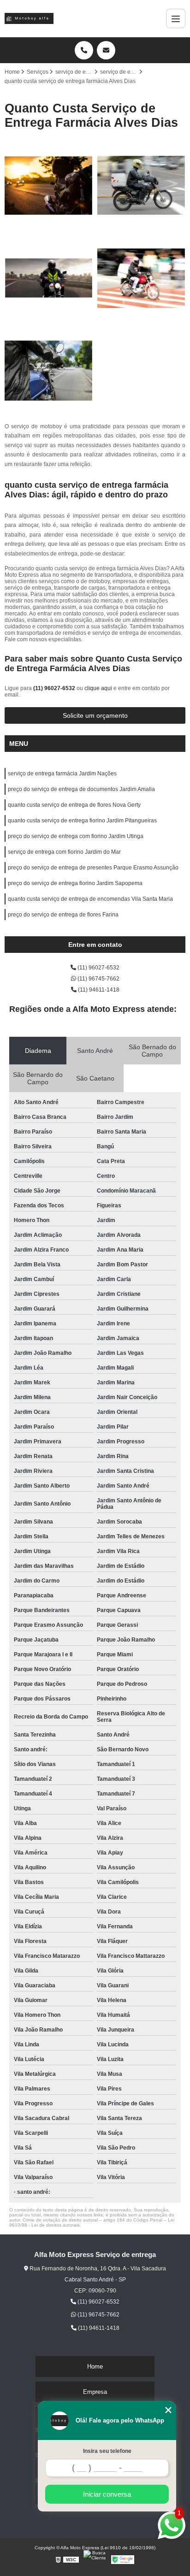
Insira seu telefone (107, 2451)
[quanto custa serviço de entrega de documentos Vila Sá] (49, 371)
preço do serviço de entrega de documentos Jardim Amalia (81, 789)
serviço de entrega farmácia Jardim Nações (62, 774)
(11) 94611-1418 (98, 990)
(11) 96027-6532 (55, 688)
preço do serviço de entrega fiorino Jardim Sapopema (75, 883)
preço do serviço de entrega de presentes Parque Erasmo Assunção (93, 868)
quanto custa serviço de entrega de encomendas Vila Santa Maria (90, 899)
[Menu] (176, 18)
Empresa (95, 2392)
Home (95, 2366)
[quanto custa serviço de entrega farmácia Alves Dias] (141, 278)
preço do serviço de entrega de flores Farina (63, 915)
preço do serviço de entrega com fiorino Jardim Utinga (76, 836)
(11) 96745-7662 (98, 979)
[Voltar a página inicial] (29, 18)
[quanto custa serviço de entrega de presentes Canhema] (141, 186)
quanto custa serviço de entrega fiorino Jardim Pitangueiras (82, 821)
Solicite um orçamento (95, 715)
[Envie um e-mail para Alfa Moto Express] (106, 50)
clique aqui (98, 688)
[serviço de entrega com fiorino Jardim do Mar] (49, 278)
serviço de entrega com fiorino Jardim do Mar (64, 852)
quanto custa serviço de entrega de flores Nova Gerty (74, 805)
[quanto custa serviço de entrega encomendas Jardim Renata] (49, 186)
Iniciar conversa (107, 2494)
